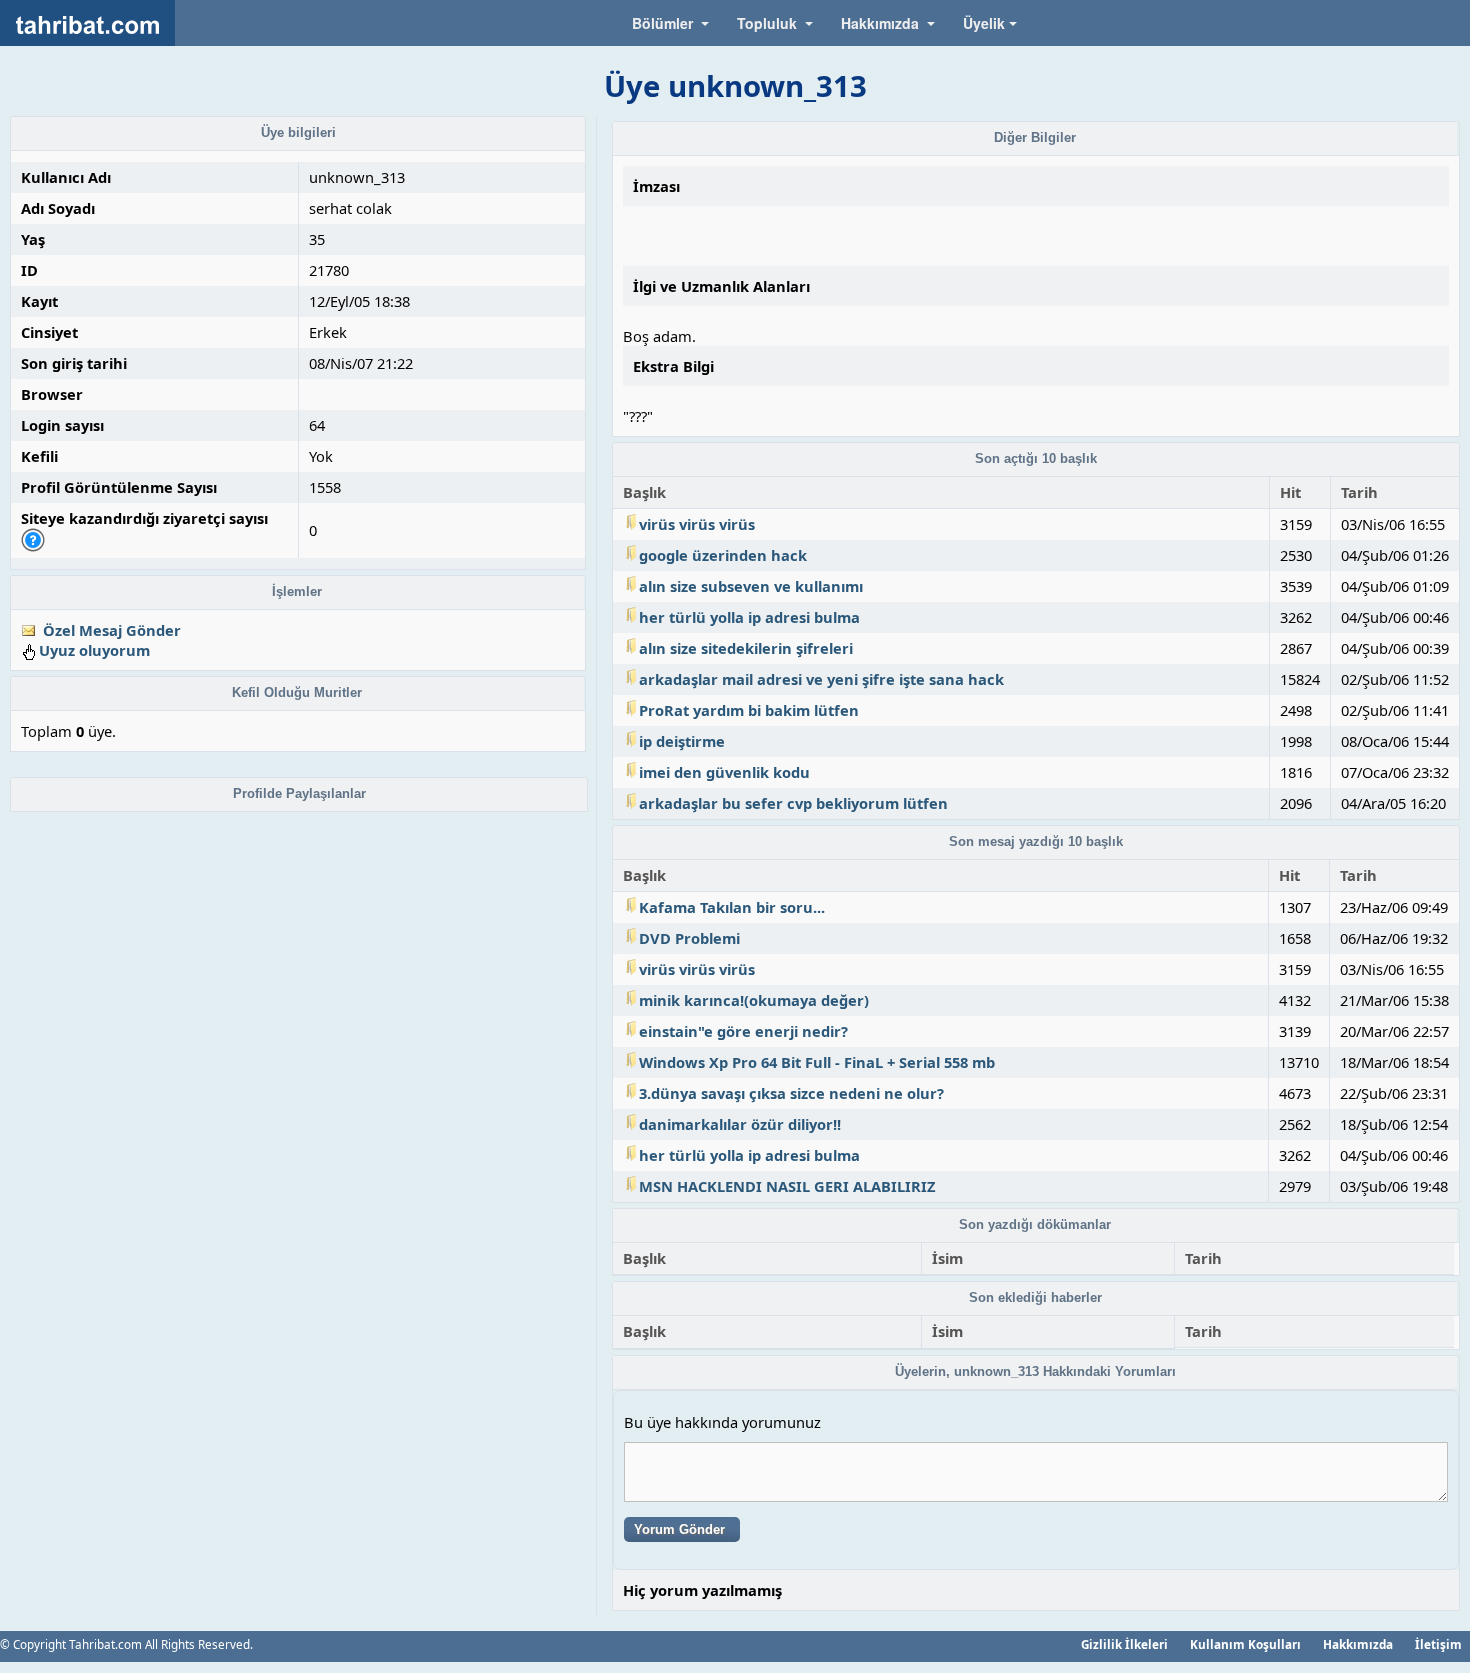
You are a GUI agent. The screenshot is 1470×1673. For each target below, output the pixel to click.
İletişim (1438, 1644)
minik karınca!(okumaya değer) (754, 1000)
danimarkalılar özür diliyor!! (740, 1124)
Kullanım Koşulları (1245, 1644)
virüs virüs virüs (697, 524)
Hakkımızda (1358, 1644)
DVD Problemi (689, 938)
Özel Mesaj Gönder (112, 630)
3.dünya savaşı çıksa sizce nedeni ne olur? (791, 1093)
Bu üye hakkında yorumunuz (722, 1422)
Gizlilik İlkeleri (1124, 1644)
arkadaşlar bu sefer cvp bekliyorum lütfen (793, 803)
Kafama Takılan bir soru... (732, 907)
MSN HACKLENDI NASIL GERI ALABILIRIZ (787, 1186)
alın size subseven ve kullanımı (751, 586)
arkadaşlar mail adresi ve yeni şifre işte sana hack (821, 679)
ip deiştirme (682, 741)
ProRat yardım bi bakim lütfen (749, 710)
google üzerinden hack (723, 555)
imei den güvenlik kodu (724, 772)
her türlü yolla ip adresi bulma (749, 617)
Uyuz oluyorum (94, 650)
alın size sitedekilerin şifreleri (746, 648)
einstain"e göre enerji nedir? (743, 1031)
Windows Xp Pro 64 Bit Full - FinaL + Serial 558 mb (817, 1062)
